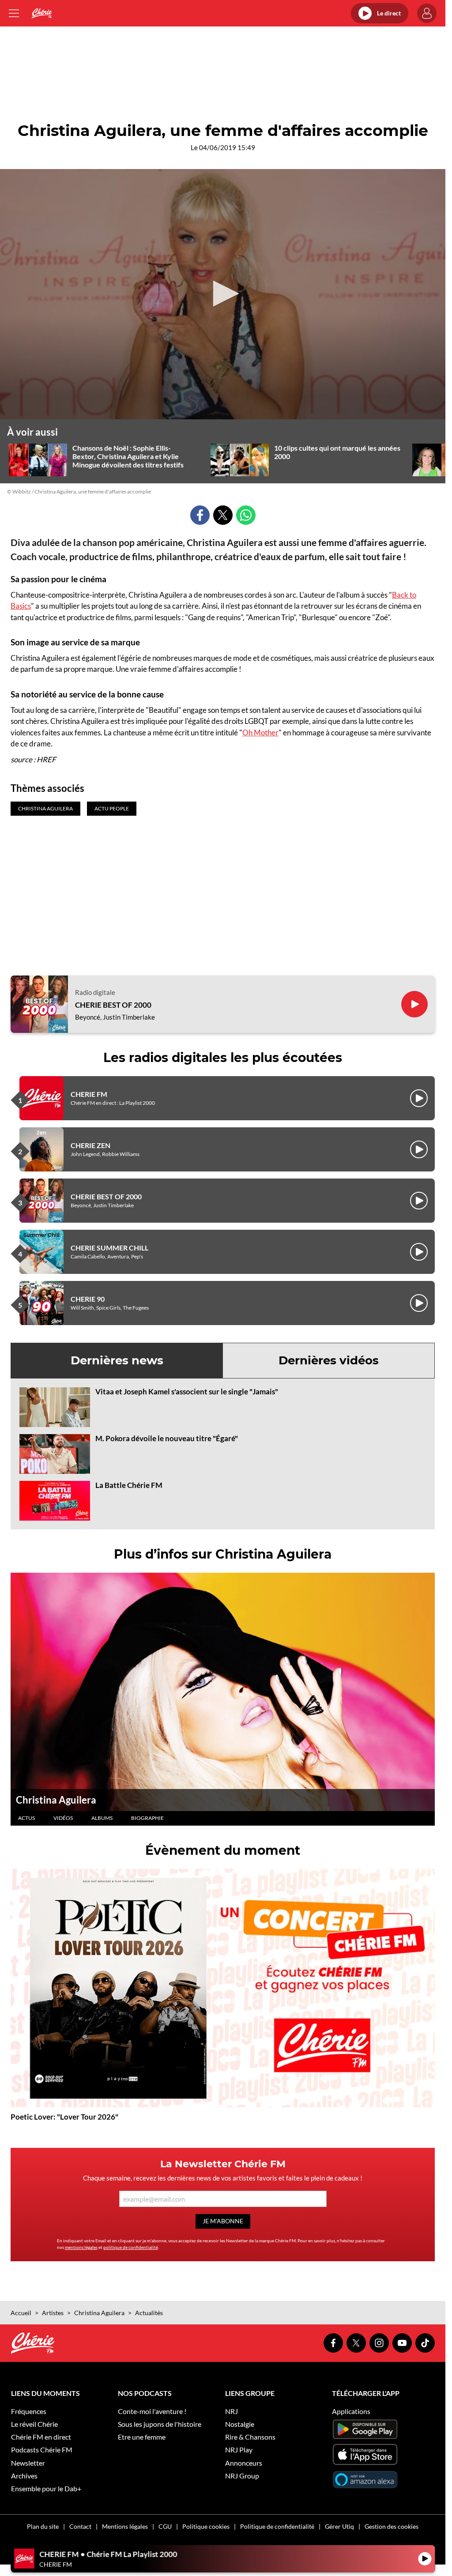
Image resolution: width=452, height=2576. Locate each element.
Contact (80, 2526)
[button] (223, 294)
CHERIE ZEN (90, 1145)
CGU (165, 2526)
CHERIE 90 (88, 1299)
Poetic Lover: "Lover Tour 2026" (64, 2117)
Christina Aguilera (56, 1800)
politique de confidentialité (131, 2247)
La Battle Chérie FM (129, 1485)
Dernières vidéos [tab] (329, 1360)
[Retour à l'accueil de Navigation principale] (42, 13)
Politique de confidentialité (277, 2526)
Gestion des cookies (392, 2526)
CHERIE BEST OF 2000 (113, 1005)
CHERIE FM (89, 1094)
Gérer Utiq (339, 2526)
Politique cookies (206, 2526)
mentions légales (81, 2247)
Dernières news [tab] (117, 1360)
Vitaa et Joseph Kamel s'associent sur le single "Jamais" (187, 1392)
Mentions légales (125, 2526)
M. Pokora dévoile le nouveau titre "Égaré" (167, 1438)
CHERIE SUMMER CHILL (109, 1248)
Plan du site (43, 2526)
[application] (223, 294)
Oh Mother (260, 733)
